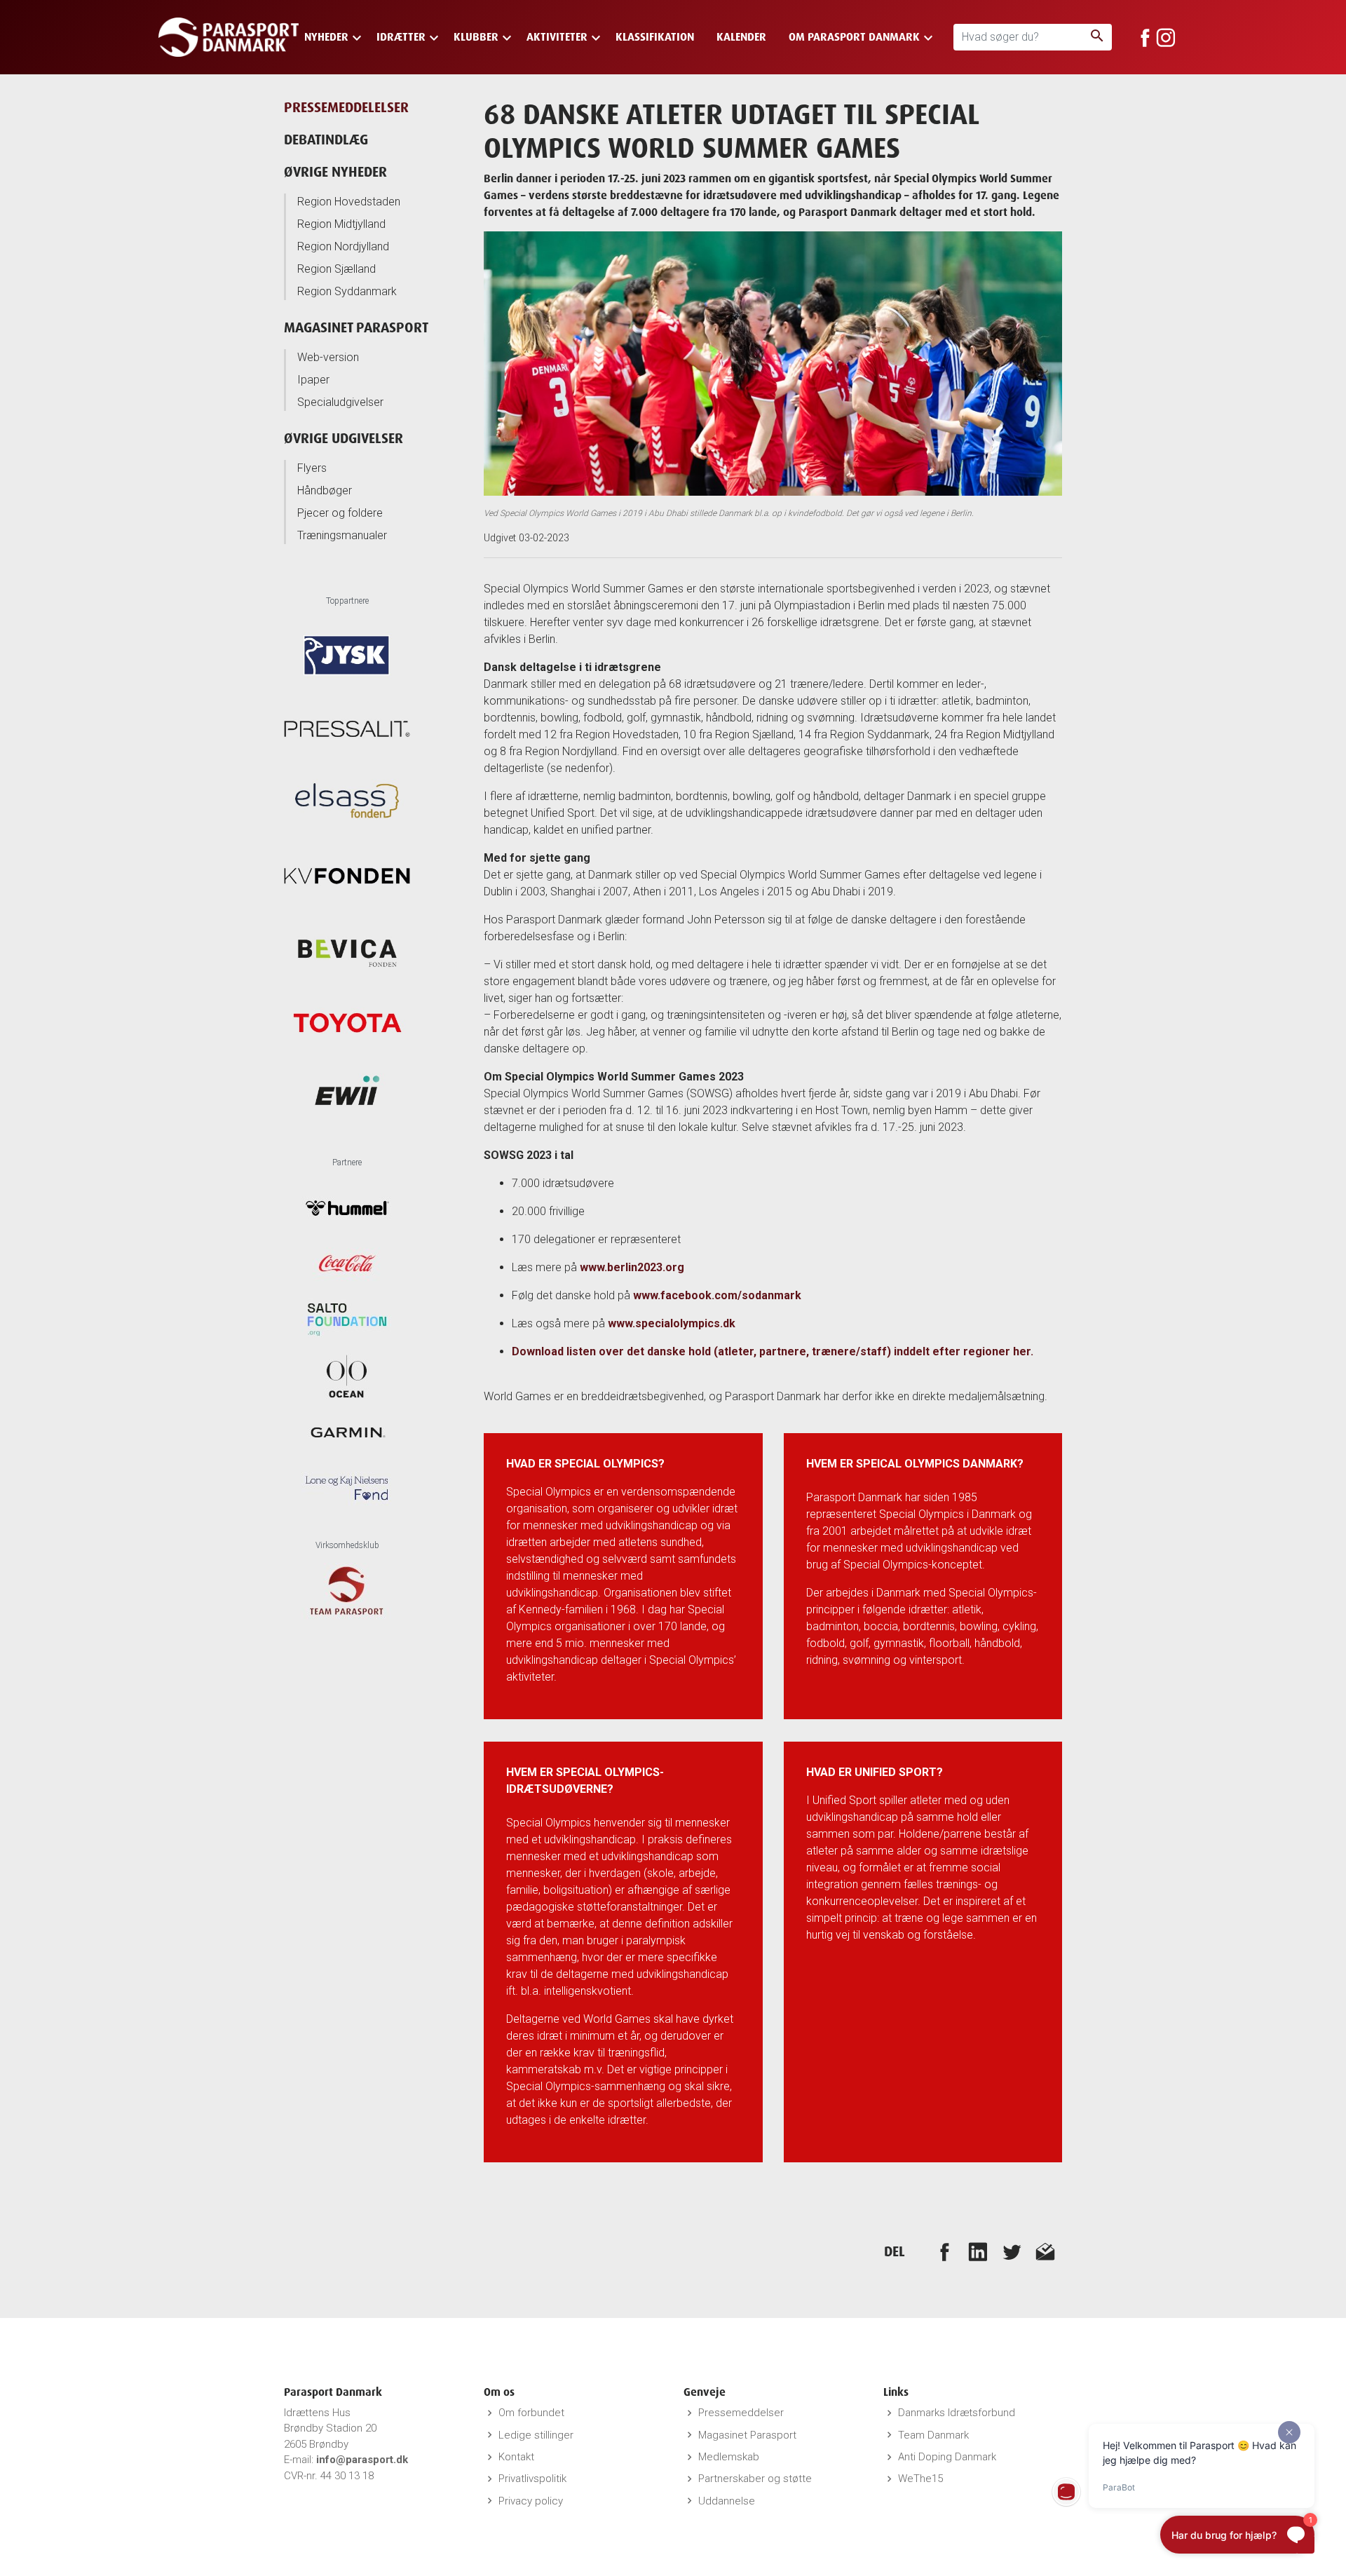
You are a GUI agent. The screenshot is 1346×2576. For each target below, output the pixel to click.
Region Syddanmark (347, 291)
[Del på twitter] (1012, 2251)
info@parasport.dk (362, 2460)
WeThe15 (920, 2479)
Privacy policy (531, 2501)
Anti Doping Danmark (947, 2457)
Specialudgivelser (340, 402)
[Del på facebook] (944, 2251)
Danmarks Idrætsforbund (957, 2413)
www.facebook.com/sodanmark (717, 1295)
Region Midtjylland (341, 224)
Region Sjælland (336, 269)
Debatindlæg (326, 139)
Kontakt (516, 2457)
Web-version (328, 357)
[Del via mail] (1045, 2251)
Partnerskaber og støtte (755, 2479)
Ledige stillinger (536, 2435)
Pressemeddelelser (346, 107)
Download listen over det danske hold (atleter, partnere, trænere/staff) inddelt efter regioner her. (773, 1351)
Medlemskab (729, 2457)
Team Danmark (933, 2435)
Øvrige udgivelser (344, 438)
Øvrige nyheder (335, 171)
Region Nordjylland (343, 246)
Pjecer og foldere (340, 513)
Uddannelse (727, 2501)
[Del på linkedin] (978, 2251)
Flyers (312, 468)
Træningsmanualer (342, 535)
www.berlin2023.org (632, 1267)
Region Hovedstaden (349, 202)
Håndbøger (325, 490)
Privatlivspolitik (532, 2479)
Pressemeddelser (741, 2413)
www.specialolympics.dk (672, 1323)
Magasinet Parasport (356, 327)
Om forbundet (531, 2413)
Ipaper (313, 380)
